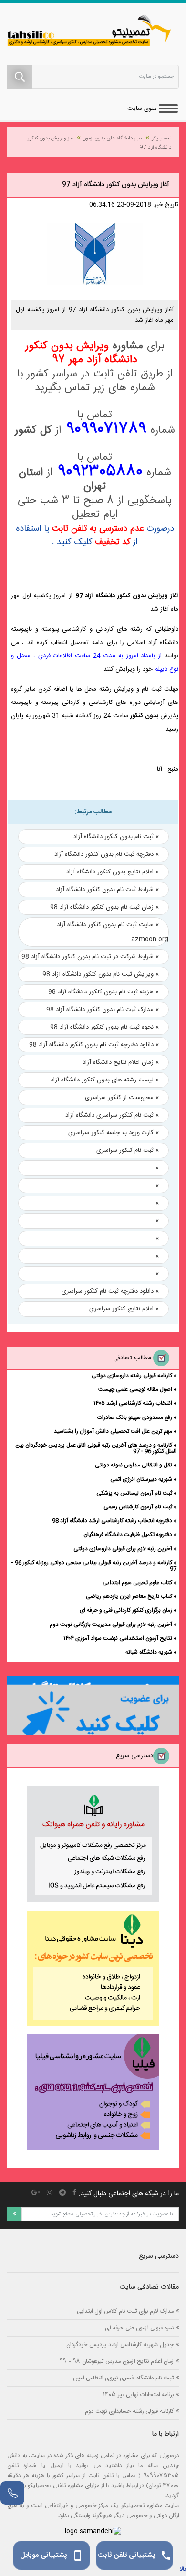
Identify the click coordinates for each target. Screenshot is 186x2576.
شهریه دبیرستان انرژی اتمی (141, 1479)
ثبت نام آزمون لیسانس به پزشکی (134, 1493)
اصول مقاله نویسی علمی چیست (135, 1389)
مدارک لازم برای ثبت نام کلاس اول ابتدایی (125, 2311)
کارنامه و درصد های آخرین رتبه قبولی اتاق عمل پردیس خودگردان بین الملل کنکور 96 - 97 (96, 1448)
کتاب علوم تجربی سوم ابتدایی (137, 1583)
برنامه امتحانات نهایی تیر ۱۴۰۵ (138, 2394)
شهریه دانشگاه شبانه (149, 1652)
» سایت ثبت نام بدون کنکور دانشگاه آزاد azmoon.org (113, 932)
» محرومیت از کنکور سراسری (122, 1098)
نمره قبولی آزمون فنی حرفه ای (139, 2328)
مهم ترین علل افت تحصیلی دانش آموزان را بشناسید (113, 1431)
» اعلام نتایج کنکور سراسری (124, 1309)
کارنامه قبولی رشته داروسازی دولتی (132, 1376)
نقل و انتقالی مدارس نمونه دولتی (134, 1465)
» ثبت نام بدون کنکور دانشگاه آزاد (116, 837)
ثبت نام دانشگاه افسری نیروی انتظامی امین (123, 2378)
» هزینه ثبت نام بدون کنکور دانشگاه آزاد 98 (103, 992)
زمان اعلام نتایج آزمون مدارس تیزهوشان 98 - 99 (117, 2361)
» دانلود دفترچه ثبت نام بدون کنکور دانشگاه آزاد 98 (94, 1045)
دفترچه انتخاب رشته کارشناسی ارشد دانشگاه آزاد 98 (112, 1521)
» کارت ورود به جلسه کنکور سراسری (114, 1133)
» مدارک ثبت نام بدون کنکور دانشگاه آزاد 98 (103, 1010)
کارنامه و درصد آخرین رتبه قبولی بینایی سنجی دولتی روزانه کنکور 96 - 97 (94, 1566)
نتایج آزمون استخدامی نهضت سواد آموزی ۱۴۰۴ (118, 1638)
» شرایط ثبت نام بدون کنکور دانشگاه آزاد (107, 890)
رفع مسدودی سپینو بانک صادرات (135, 1417)
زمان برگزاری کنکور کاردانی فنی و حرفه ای (126, 1610)
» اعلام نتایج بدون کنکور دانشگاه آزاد (113, 872)
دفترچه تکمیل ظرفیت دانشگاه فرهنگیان (128, 1535)
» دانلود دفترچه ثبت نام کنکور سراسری (110, 1291)
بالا (183, 2569)
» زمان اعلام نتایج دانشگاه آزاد (121, 1062)
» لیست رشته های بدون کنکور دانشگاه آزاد (105, 1080)
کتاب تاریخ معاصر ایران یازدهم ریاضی (129, 1596)
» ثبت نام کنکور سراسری (128, 1150)
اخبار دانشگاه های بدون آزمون (113, 139)
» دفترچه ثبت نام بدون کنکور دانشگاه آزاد (107, 854)
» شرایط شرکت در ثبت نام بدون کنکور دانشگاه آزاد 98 (90, 957)
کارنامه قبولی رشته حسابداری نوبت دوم (129, 2411)
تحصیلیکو (161, 139)
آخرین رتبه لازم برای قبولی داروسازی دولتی (123, 1549)
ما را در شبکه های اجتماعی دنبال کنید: (129, 2194)
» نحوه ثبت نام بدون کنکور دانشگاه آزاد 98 (104, 1027)
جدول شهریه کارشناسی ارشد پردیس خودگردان (120, 2344)
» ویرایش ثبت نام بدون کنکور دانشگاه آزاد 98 (101, 974)
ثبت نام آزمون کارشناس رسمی (138, 1507)
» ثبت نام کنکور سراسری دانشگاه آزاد (112, 1115)
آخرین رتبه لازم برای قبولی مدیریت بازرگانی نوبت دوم (111, 1625)
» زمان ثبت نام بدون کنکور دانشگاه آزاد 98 (104, 907)
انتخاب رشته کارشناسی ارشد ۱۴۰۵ (133, 1403)
